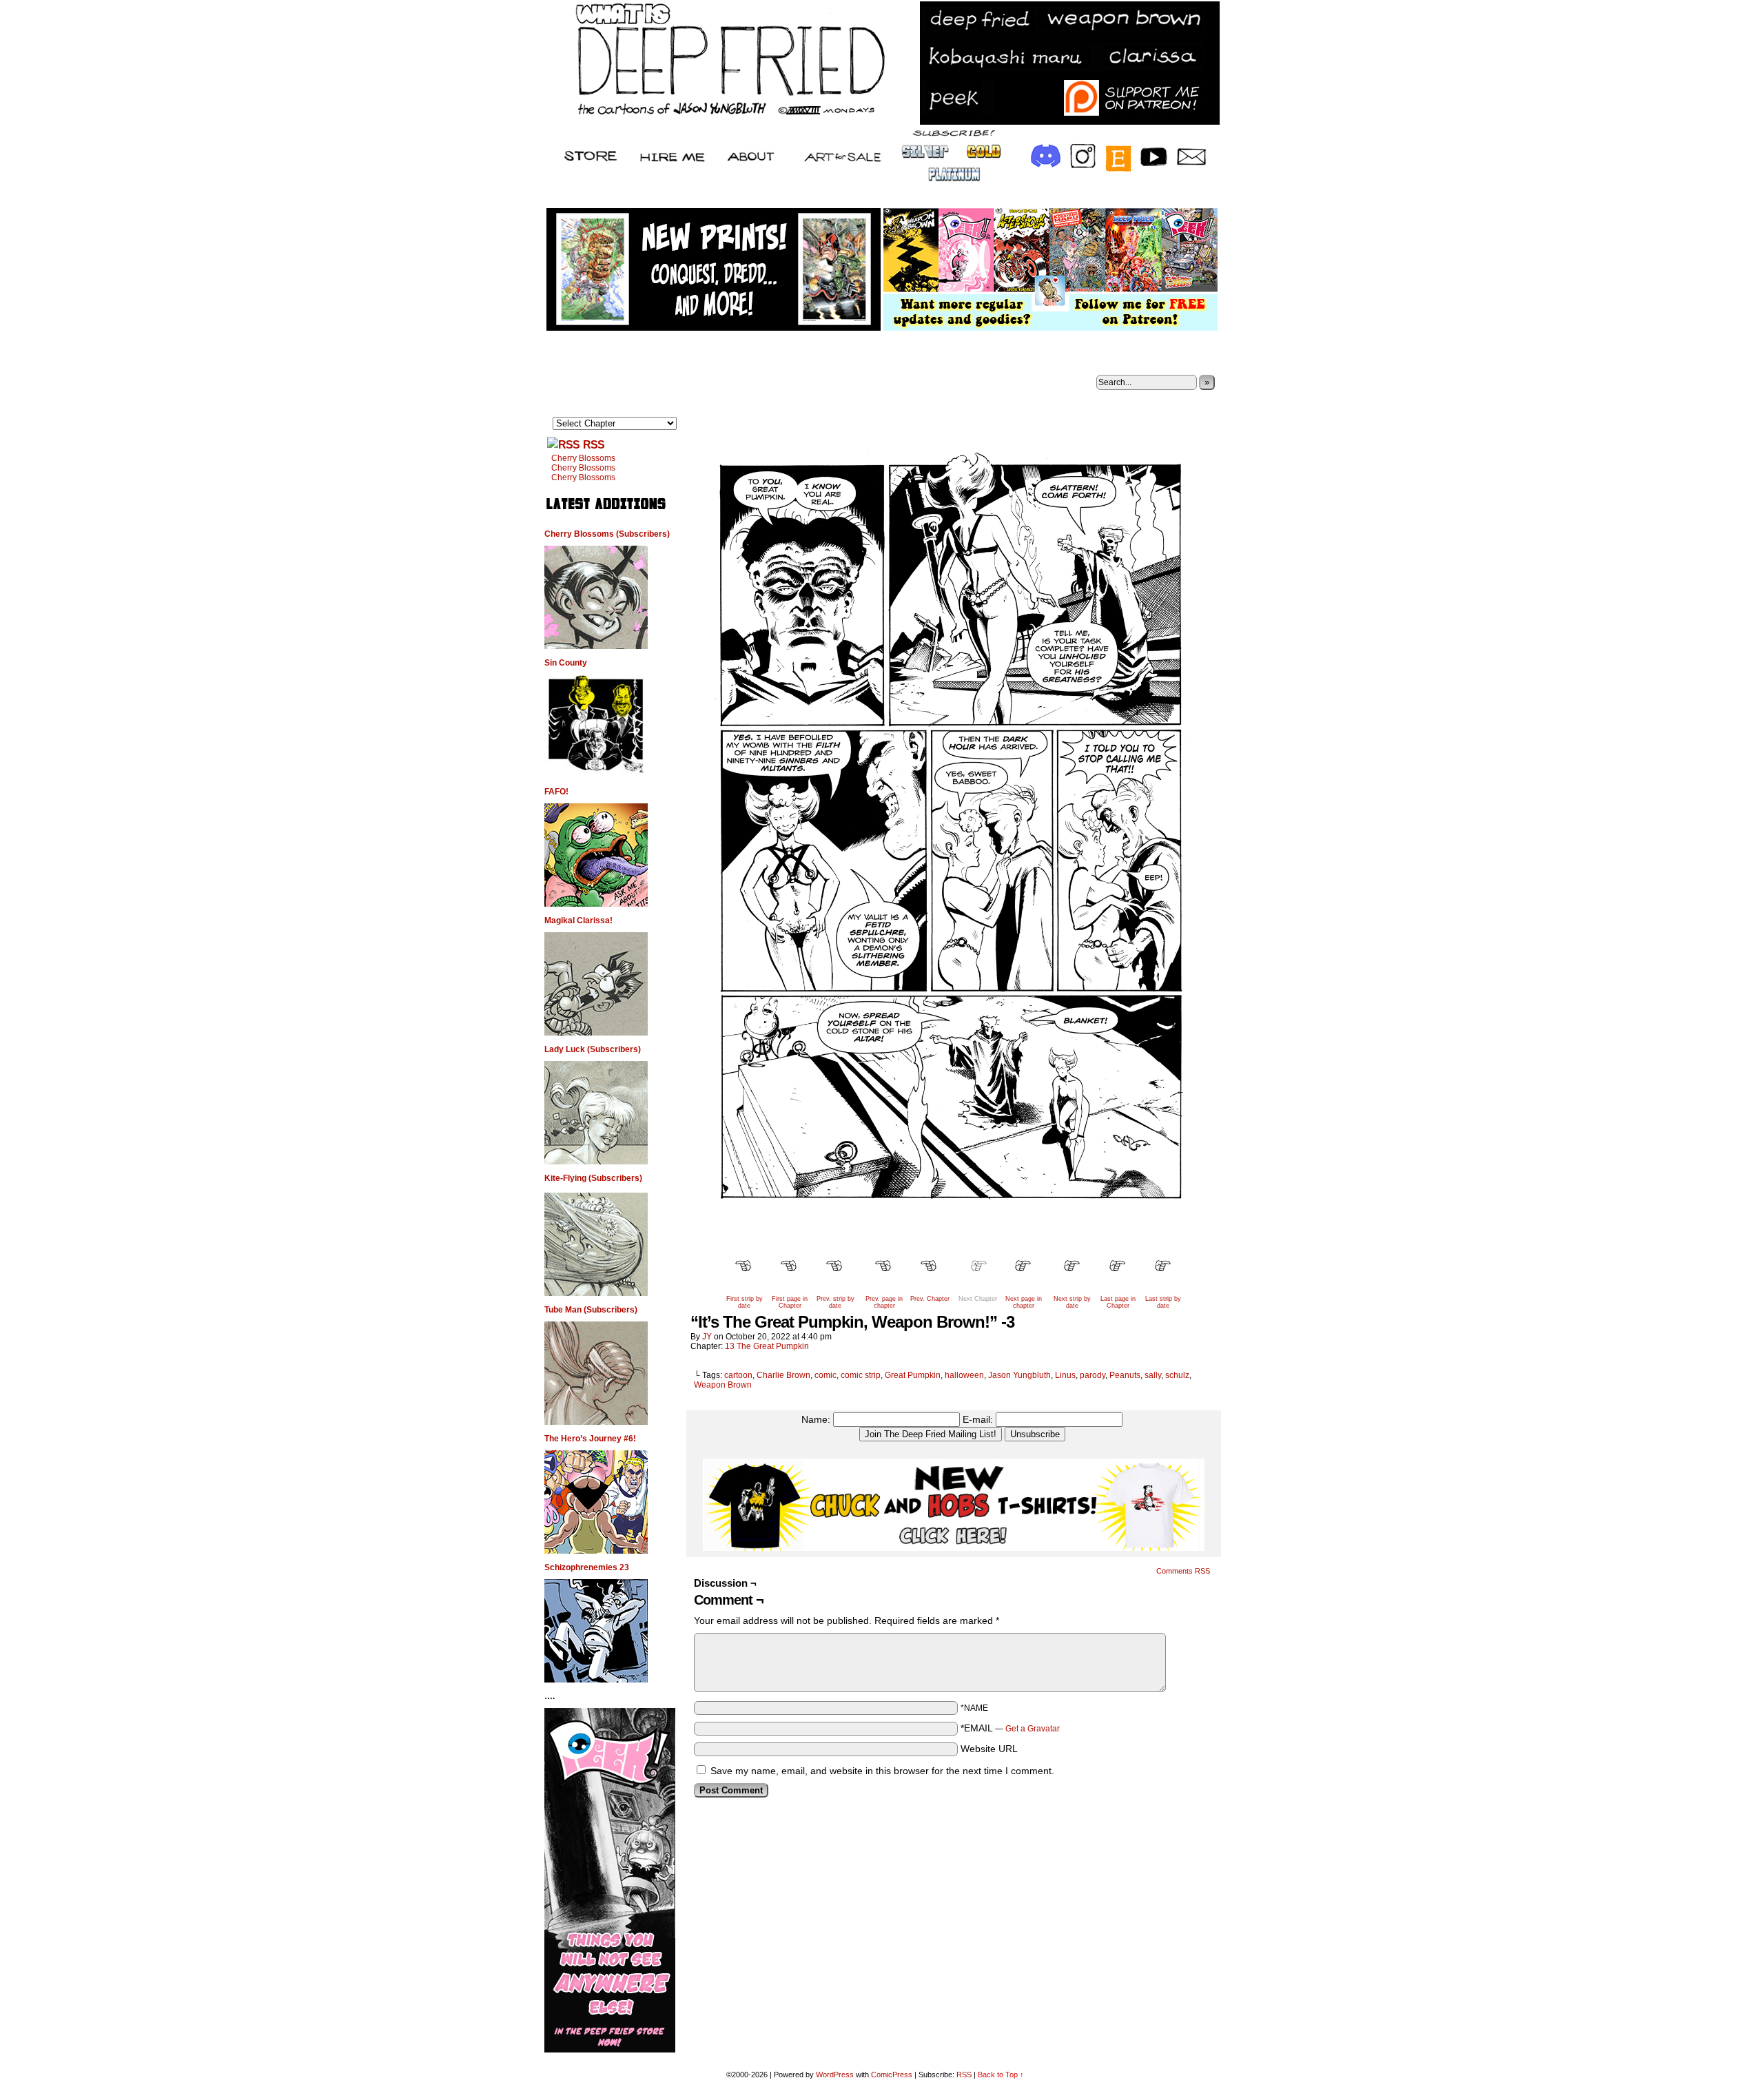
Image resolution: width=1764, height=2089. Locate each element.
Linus (1065, 1375)
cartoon (738, 1375)
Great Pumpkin (913, 1375)
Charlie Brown (783, 1375)
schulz (1177, 1375)
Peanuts (1125, 1375)
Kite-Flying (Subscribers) (593, 1178)
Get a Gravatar (1033, 1729)
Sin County (566, 663)
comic (825, 1375)
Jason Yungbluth (1019, 1375)
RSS (594, 445)
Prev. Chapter (930, 1299)
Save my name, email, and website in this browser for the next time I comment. (882, 1771)
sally (1153, 1375)
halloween (964, 1375)
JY (707, 1337)
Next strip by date (1072, 1302)
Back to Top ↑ (1001, 2075)
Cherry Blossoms (583, 458)
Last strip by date (1163, 1302)
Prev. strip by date (835, 1302)
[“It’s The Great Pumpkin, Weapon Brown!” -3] (954, 1244)
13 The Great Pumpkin (767, 1346)
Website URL (989, 1749)
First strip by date (745, 1302)
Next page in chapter (1024, 1302)
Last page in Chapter (1118, 1302)
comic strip (861, 1375)
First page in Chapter (790, 1302)
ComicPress (892, 2075)
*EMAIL (1010, 1728)
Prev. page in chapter (884, 1302)
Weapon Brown (723, 1385)
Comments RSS (1183, 1571)
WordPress (835, 2075)
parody (1093, 1375)
